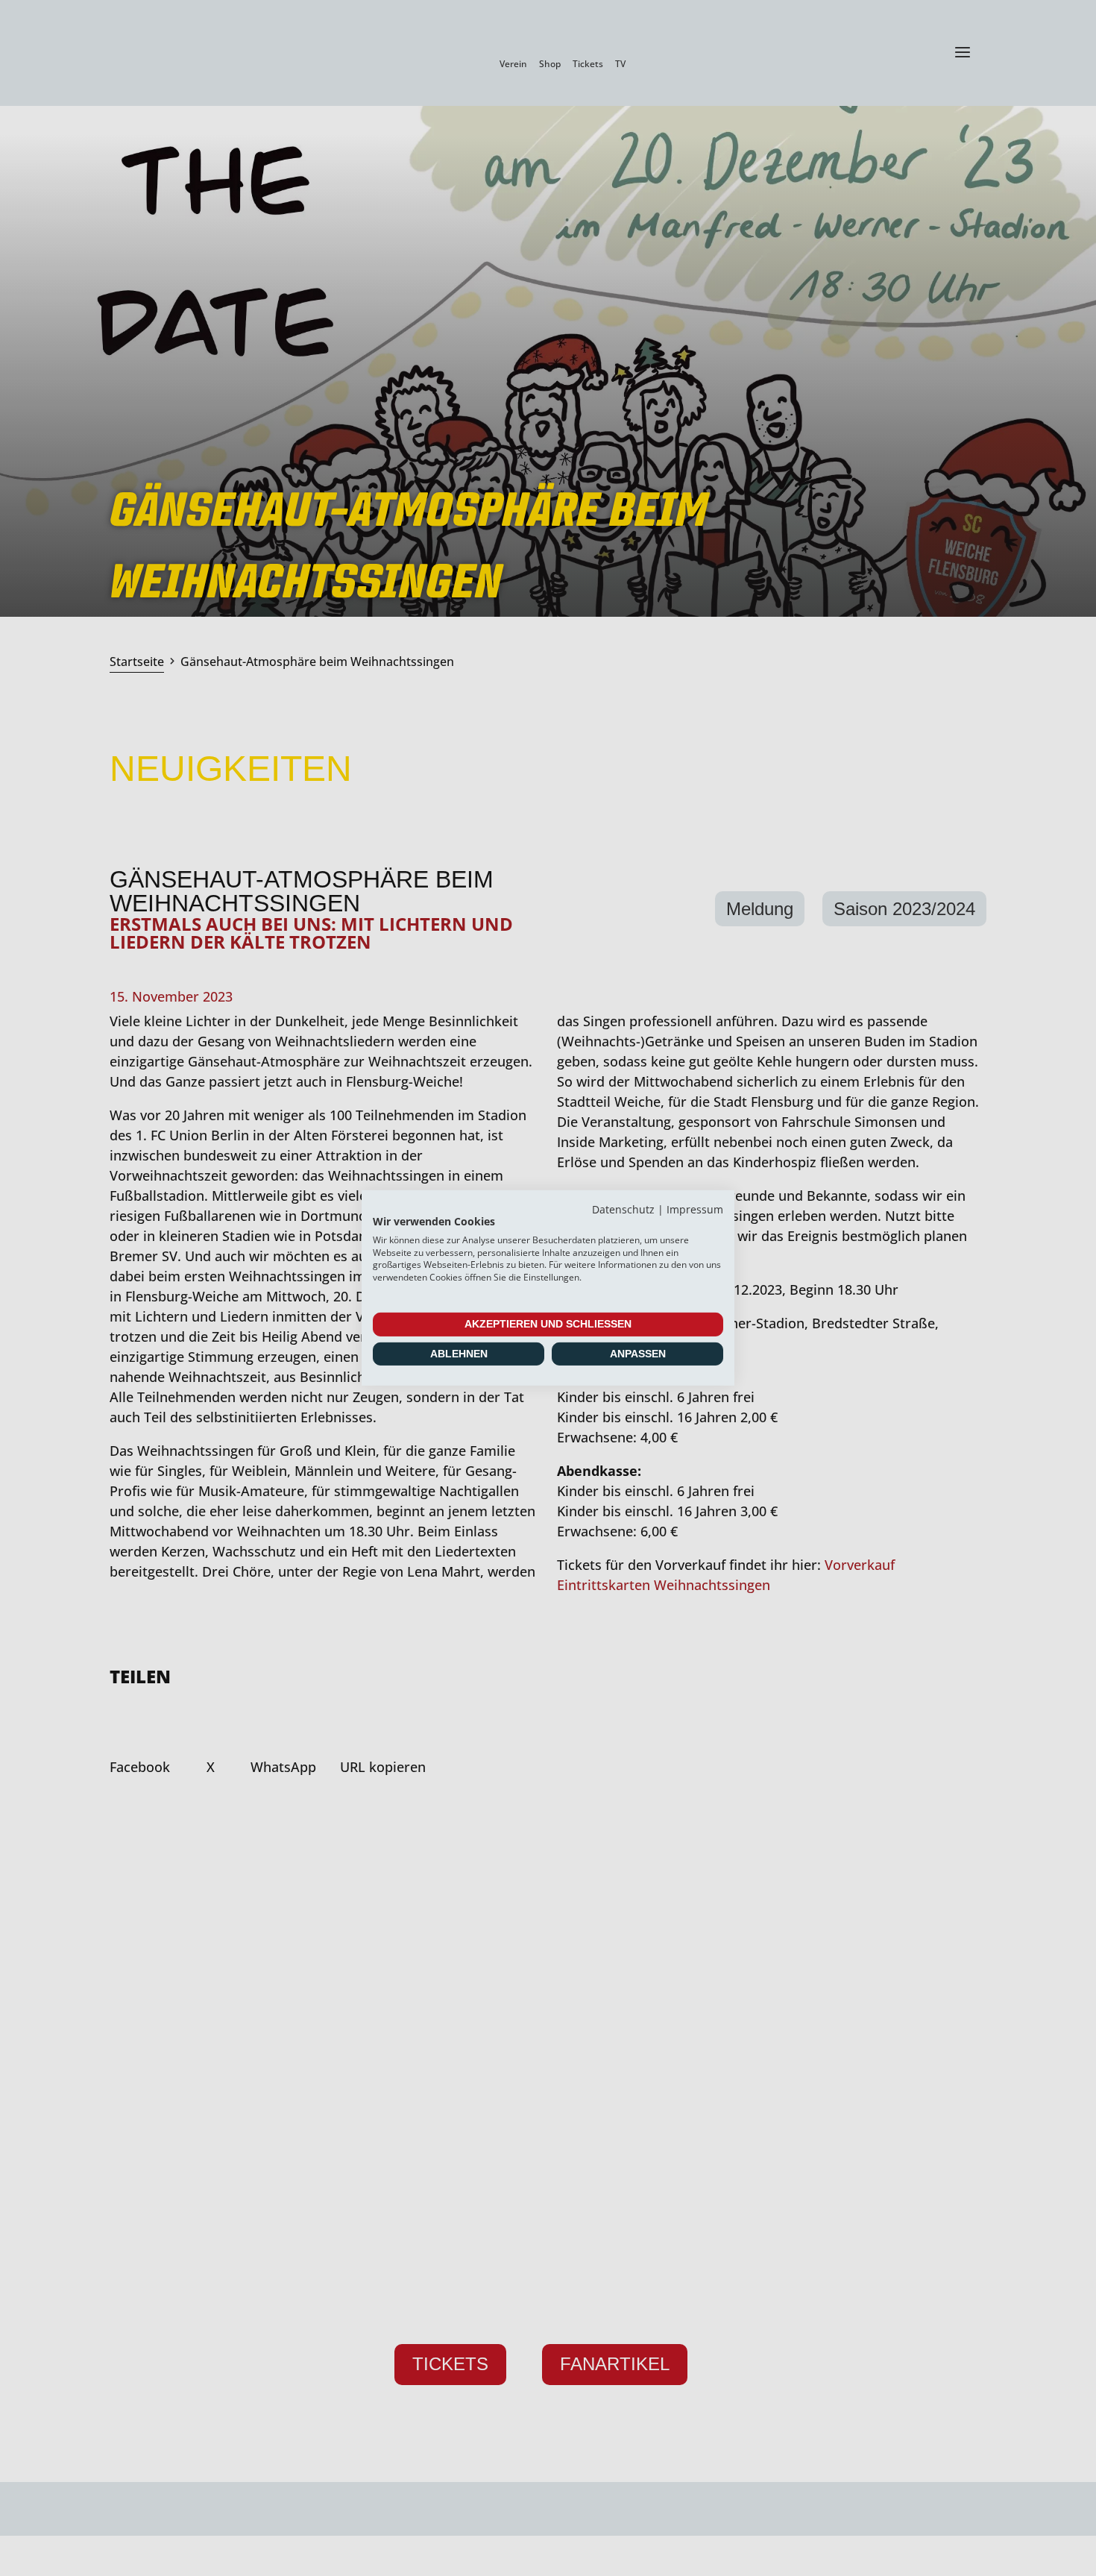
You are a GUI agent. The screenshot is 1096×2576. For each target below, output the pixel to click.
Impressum (695, 1209)
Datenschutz (623, 1209)
